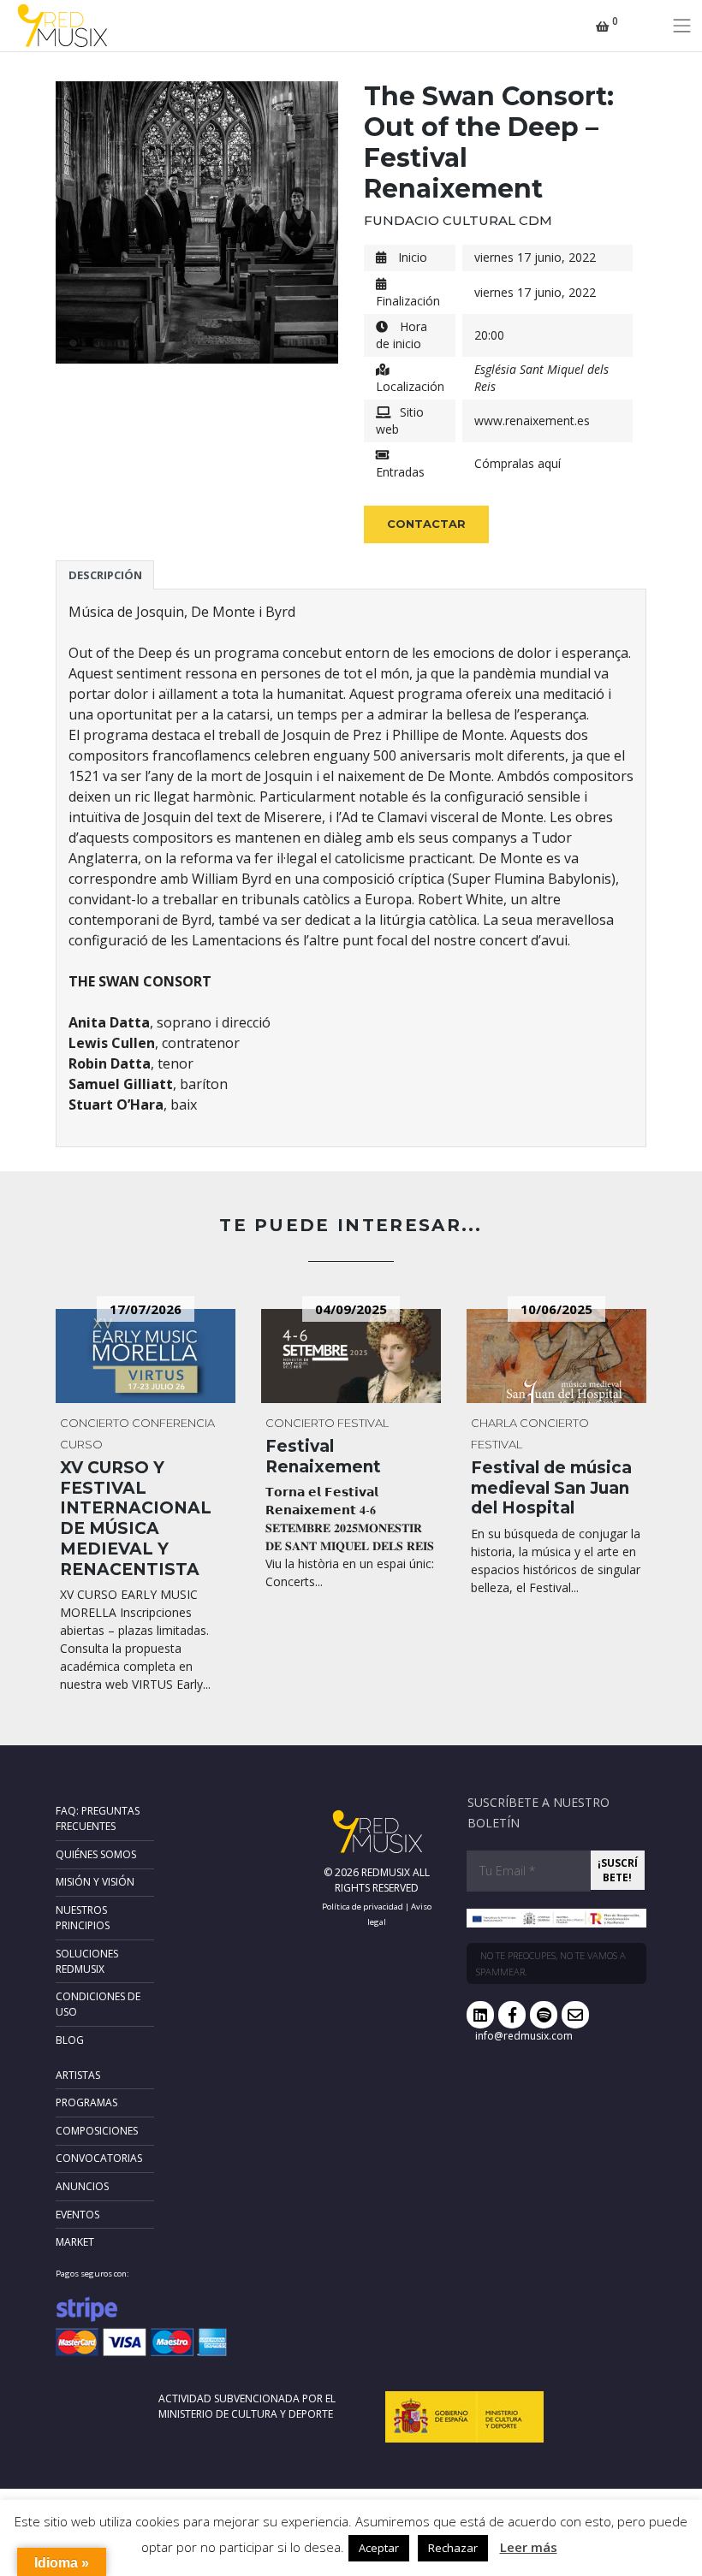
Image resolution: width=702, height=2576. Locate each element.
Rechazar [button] (453, 2548)
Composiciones (97, 2131)
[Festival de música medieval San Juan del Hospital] (556, 1356)
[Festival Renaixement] (351, 1356)
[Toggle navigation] (682, 26)
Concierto (95, 1423)
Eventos (77, 2215)
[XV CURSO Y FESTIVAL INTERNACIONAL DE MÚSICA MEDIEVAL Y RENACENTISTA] (146, 1356)
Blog (70, 2040)
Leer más (529, 2547)
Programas (86, 2102)
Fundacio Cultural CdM (458, 220)
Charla (494, 1423)
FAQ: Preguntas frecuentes (98, 1818)
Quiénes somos (96, 1854)
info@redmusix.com (524, 2036)
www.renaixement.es (532, 420)
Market (75, 2242)
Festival (363, 1423)
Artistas (78, 2075)
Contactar (426, 524)
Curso (81, 1444)
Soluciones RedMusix (87, 1961)
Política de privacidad (363, 1907)
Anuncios (82, 2186)
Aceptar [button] (379, 2548)
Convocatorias (99, 2158)
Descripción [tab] (105, 575)
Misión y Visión (95, 1882)
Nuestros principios (83, 1918)
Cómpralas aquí (518, 463)
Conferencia (173, 1423)
